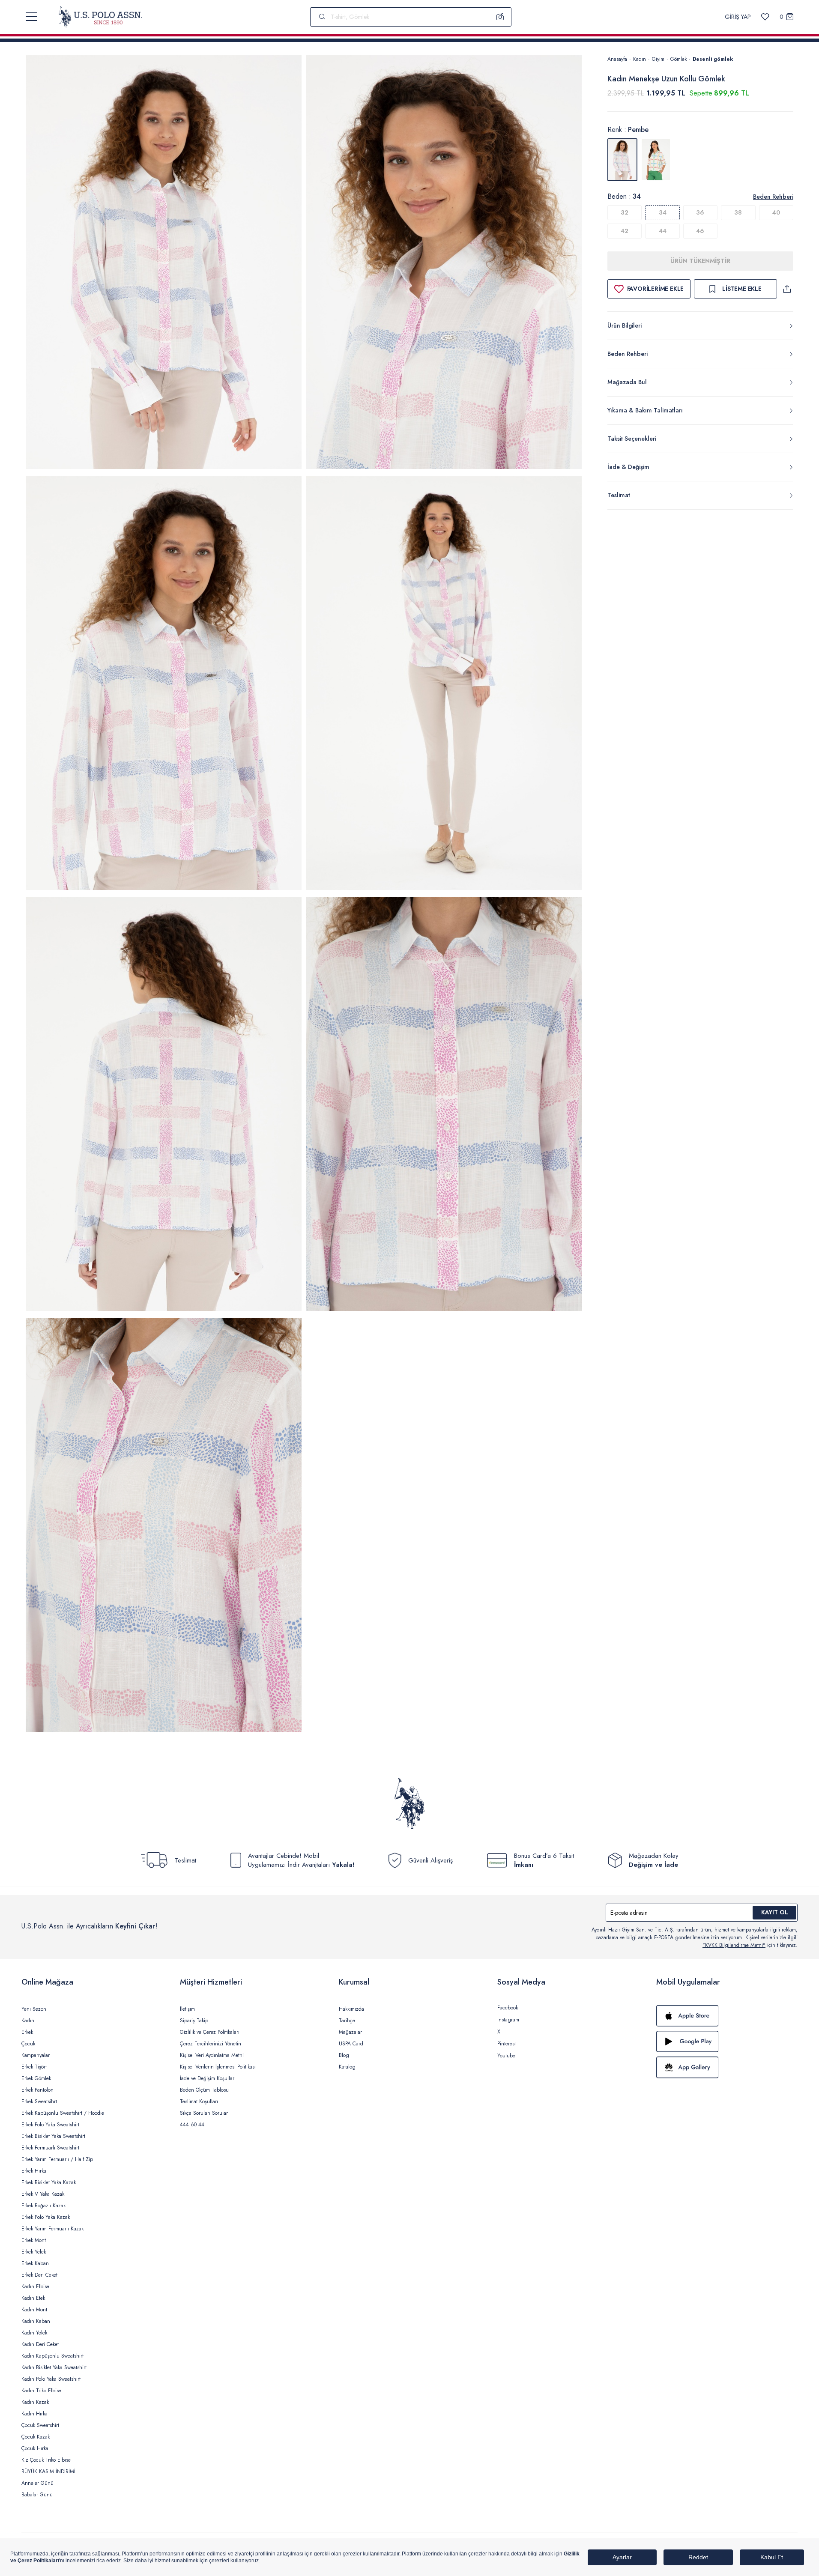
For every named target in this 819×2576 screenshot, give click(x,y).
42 (625, 231)
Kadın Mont (34, 2310)
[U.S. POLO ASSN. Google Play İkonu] (727, 2042)
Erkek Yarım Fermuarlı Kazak (52, 2229)
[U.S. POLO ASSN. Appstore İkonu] (727, 2016)
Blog (344, 2055)
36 (700, 212)
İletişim (187, 2009)
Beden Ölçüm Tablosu (204, 2090)
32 (625, 212)
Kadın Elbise (35, 2286)
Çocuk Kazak (36, 2437)
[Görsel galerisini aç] (164, 264)
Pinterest (507, 2044)
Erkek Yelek (34, 2252)
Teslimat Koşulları (199, 2101)
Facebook (508, 2008)
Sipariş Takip (194, 2021)
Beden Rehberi (773, 197)
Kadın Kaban (36, 2321)
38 (738, 212)
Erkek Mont (34, 2240)
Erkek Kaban (35, 2263)
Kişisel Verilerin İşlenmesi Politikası (218, 2067)
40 (776, 212)
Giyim (658, 59)
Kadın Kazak (35, 2402)
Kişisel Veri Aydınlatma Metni (212, 2055)
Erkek (27, 2032)
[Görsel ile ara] (500, 17)
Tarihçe (347, 2021)
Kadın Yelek (34, 2333)
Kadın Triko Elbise (41, 2391)
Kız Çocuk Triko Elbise (46, 2460)
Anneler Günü (37, 2483)
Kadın (640, 59)
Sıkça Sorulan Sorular (204, 2113)
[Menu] (31, 17)
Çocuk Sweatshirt (40, 2425)
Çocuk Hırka (35, 2448)
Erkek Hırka (34, 2171)
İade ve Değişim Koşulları (208, 2078)
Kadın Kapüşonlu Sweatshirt (52, 2356)
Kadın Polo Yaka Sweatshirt (51, 2379)
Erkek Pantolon (37, 2090)
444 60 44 (192, 2125)
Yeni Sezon (34, 2009)
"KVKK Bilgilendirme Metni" (734, 1945)
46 (700, 231)
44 (663, 231)
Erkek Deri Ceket (39, 2275)
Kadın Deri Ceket (40, 2344)
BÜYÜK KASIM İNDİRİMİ (48, 2472)
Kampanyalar (36, 2055)
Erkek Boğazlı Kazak (43, 2206)
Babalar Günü (37, 2495)
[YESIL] (656, 160)
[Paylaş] (787, 289)
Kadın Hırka (34, 2414)
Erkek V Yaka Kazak (43, 2194)
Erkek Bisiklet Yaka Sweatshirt (53, 2136)
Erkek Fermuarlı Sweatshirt (50, 2148)
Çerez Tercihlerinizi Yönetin (211, 2044)
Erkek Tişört (34, 2067)
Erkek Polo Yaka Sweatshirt (50, 2125)
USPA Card (351, 2044)
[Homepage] (100, 17)
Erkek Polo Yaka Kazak (46, 2217)
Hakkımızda (351, 2009)
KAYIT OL (775, 1912)
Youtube (506, 2056)
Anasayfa (617, 59)
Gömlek (679, 59)
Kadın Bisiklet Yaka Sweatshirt (54, 2367)
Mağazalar (350, 2032)
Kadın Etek (33, 2298)
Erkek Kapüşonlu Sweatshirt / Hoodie (63, 2113)
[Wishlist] (765, 17)
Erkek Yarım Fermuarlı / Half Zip (57, 2159)
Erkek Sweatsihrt (39, 2101)
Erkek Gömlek (36, 2078)
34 (663, 212)
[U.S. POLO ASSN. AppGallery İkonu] (727, 2067)
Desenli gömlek (713, 59)
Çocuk (28, 2044)
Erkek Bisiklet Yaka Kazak (49, 2182)
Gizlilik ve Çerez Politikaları (210, 2032)
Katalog (347, 2067)
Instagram (508, 2020)
